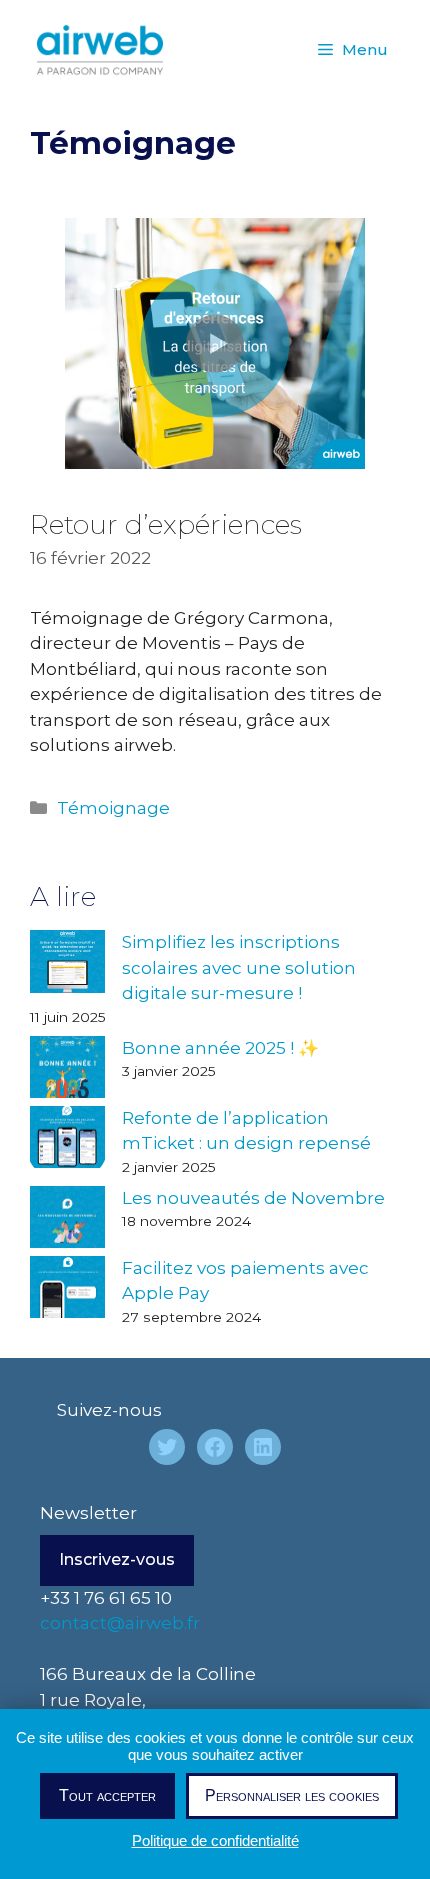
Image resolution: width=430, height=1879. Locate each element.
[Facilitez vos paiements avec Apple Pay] (67, 1291)
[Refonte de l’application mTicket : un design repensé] (67, 1141)
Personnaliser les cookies (292, 1795)
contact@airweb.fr (120, 1623)
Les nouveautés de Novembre (253, 1198)
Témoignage (113, 808)
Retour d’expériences (166, 524)
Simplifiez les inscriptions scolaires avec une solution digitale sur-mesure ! (239, 967)
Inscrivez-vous (117, 1559)
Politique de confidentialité (215, 1840)
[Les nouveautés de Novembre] (67, 1221)
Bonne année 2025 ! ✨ (220, 1048)
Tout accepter (107, 1795)
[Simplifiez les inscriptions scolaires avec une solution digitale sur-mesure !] (67, 965)
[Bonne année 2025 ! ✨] (67, 1071)
